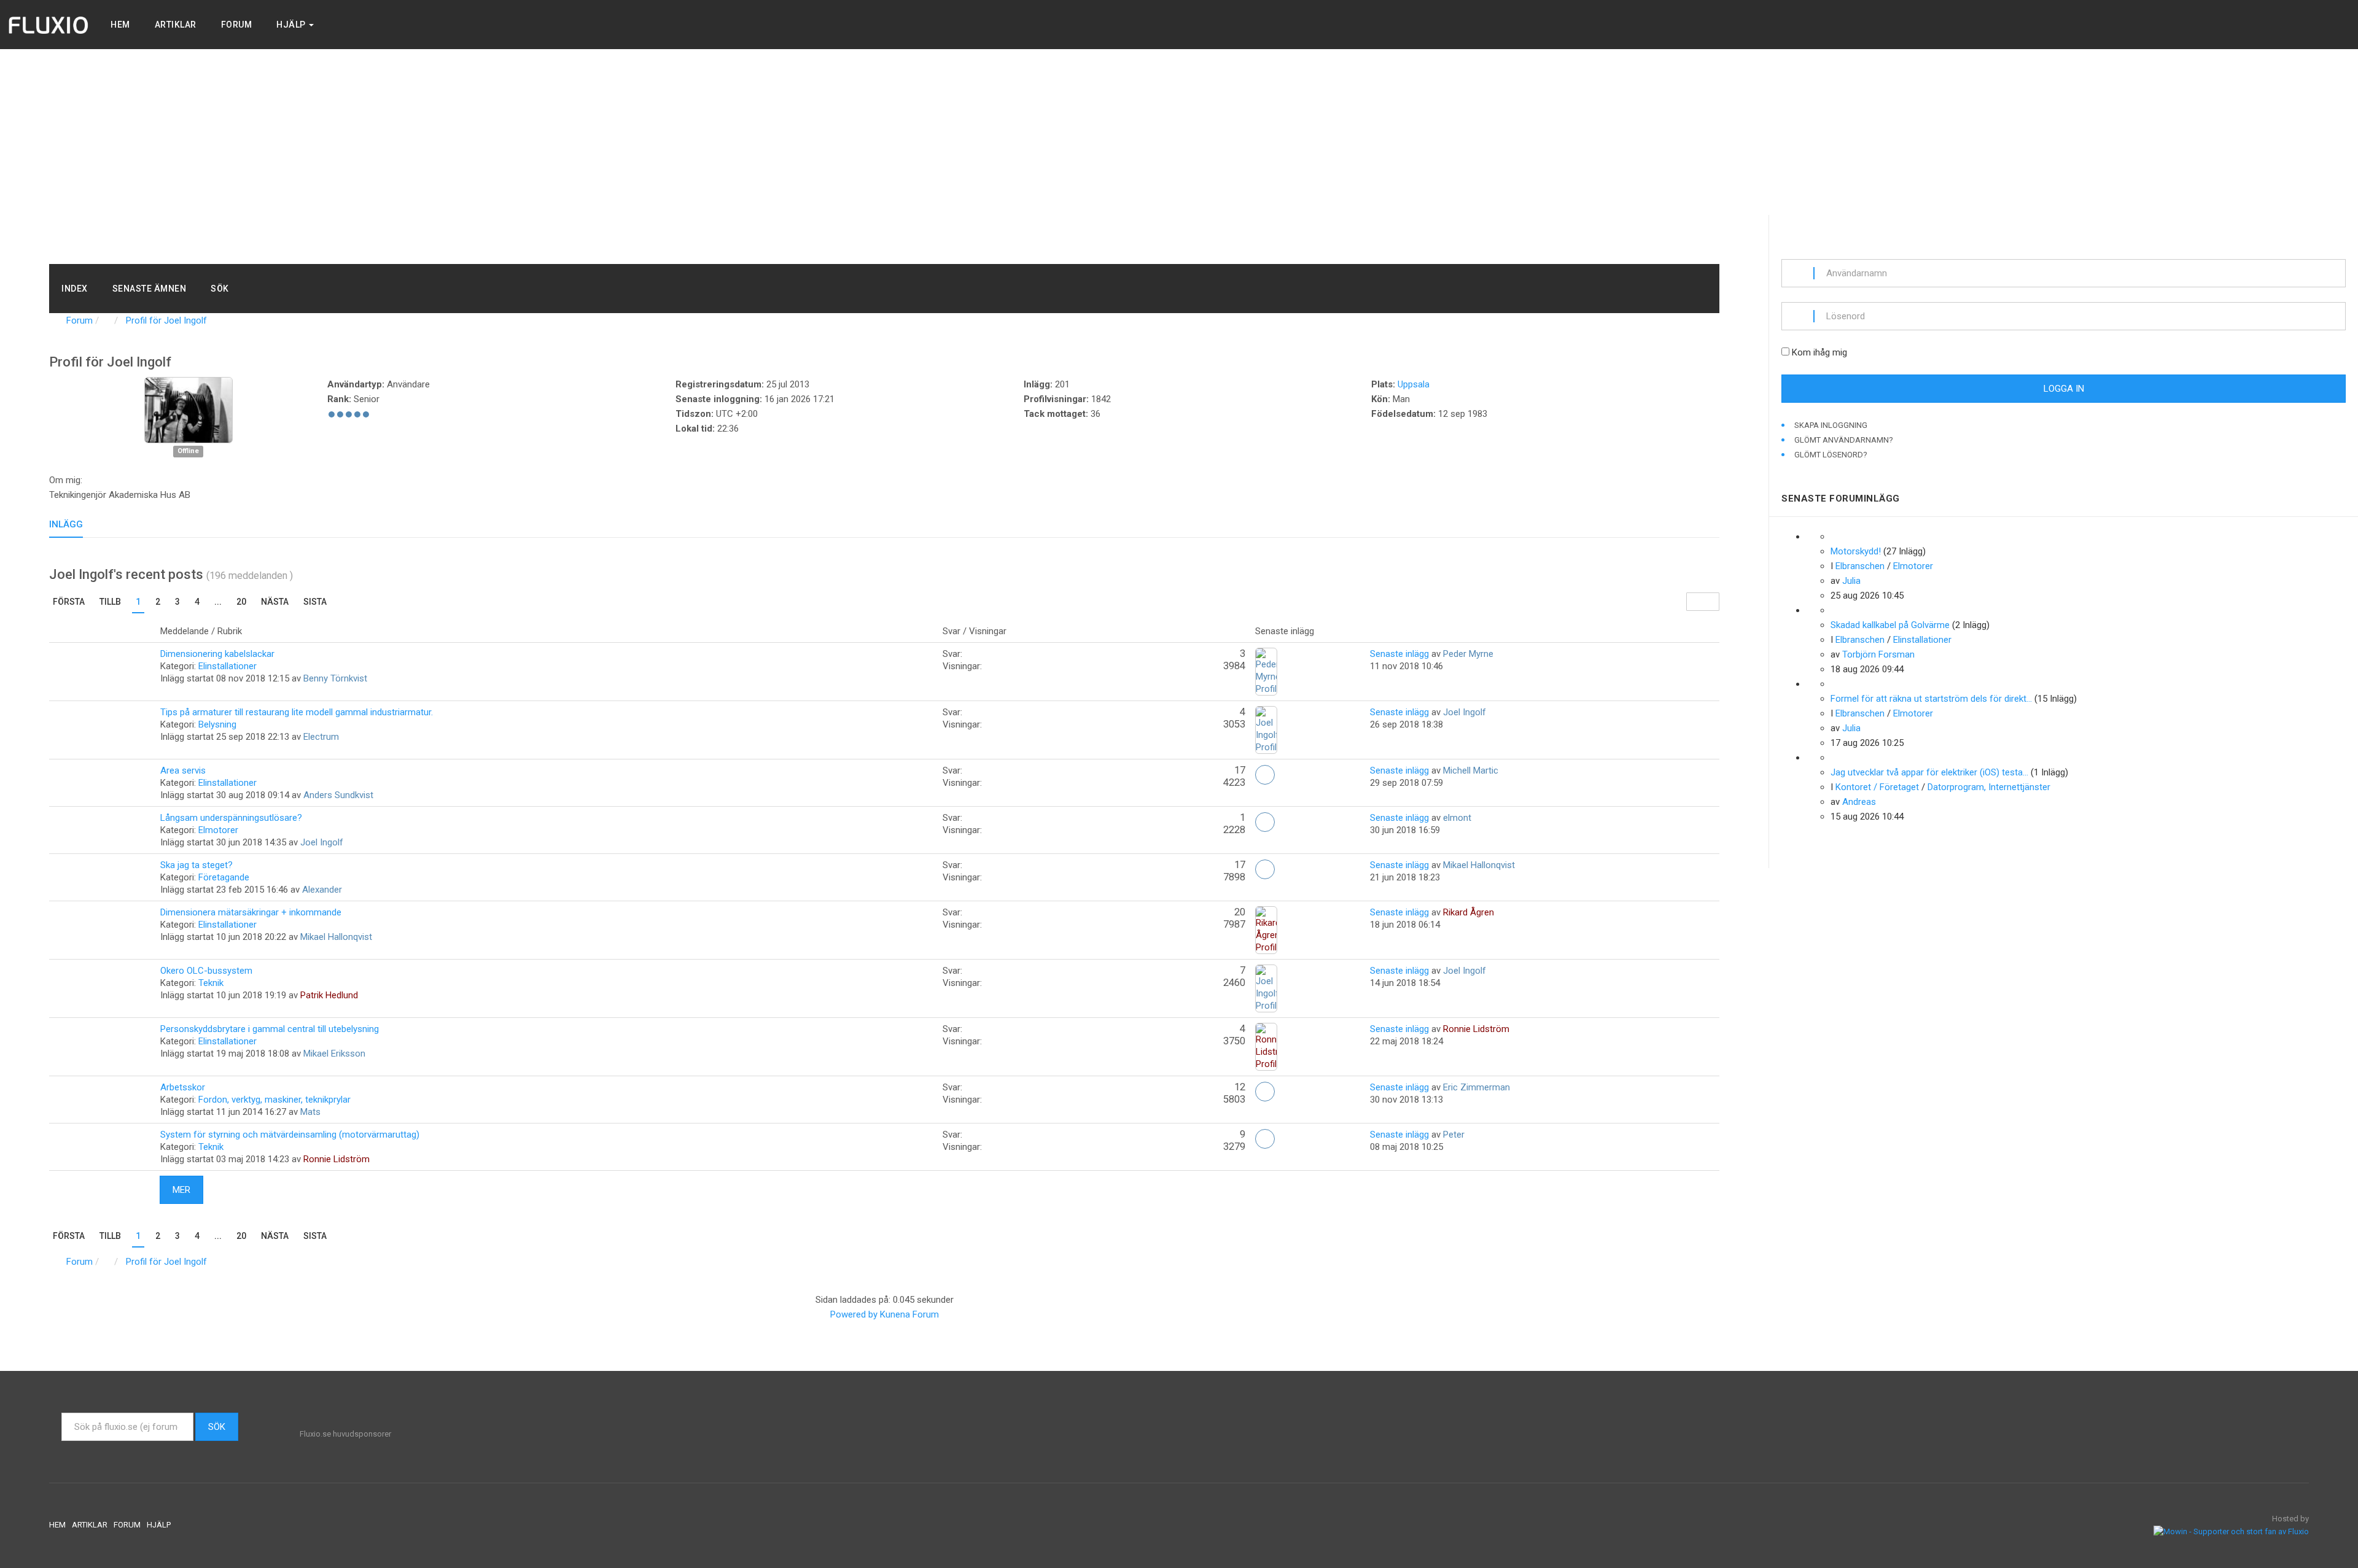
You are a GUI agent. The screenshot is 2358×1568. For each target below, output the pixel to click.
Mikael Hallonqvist (1479, 865)
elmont (1457, 818)
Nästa (275, 602)
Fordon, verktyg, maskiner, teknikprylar (274, 1100)
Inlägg (66, 524)
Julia (1851, 581)
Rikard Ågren (1469, 912)
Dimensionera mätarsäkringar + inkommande (251, 912)
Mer (181, 1190)
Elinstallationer (228, 666)
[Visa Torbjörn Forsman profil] (1834, 610)
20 (241, 602)
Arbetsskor (183, 1087)
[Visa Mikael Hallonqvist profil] (1266, 930)
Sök (220, 289)
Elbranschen (1860, 566)
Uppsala (1414, 384)
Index (75, 289)
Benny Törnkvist (335, 678)
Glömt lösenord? (1831, 455)
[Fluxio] (49, 25)
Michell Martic (1471, 770)
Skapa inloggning (1832, 425)
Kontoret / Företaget (1877, 787)
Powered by (854, 1314)
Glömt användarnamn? (1844, 440)
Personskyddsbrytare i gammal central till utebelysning (270, 1029)
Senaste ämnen (150, 289)
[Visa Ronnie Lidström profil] (1265, 1140)
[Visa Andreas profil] (1834, 758)
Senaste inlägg (1399, 654)
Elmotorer (218, 830)
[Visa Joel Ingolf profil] (189, 409)
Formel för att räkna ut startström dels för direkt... (1931, 699)
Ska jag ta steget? (196, 865)
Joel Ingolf (1465, 712)
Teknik (211, 983)
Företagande (224, 877)
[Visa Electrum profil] (1266, 729)
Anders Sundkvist (338, 795)
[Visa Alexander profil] (1265, 871)
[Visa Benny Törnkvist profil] (1266, 671)
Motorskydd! (1856, 551)
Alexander (322, 890)
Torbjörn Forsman (1878, 654)
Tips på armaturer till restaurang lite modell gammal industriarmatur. (297, 712)
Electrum (321, 737)
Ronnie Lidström (1476, 1029)
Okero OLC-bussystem (206, 971)
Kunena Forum (909, 1314)
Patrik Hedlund (329, 995)
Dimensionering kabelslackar (217, 654)
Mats (310, 1112)
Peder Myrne (1468, 654)
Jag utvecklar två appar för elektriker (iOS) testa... (1929, 772)
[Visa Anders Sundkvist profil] (1265, 776)
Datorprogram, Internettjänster (1989, 787)
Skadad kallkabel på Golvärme (1890, 625)
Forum (237, 25)
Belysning (217, 724)
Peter (1454, 1135)
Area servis (183, 770)
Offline (188, 452)
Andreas (1859, 802)
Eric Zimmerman (1477, 1087)
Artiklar (176, 25)
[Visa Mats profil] (1265, 1093)
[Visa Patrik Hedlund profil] (1266, 988)
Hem (120, 25)
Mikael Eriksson (334, 1054)
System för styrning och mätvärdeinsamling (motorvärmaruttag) (290, 1135)
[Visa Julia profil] (1834, 537)
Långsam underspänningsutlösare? (231, 818)
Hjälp (292, 25)
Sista (315, 602)
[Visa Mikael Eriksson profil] (1266, 1046)
